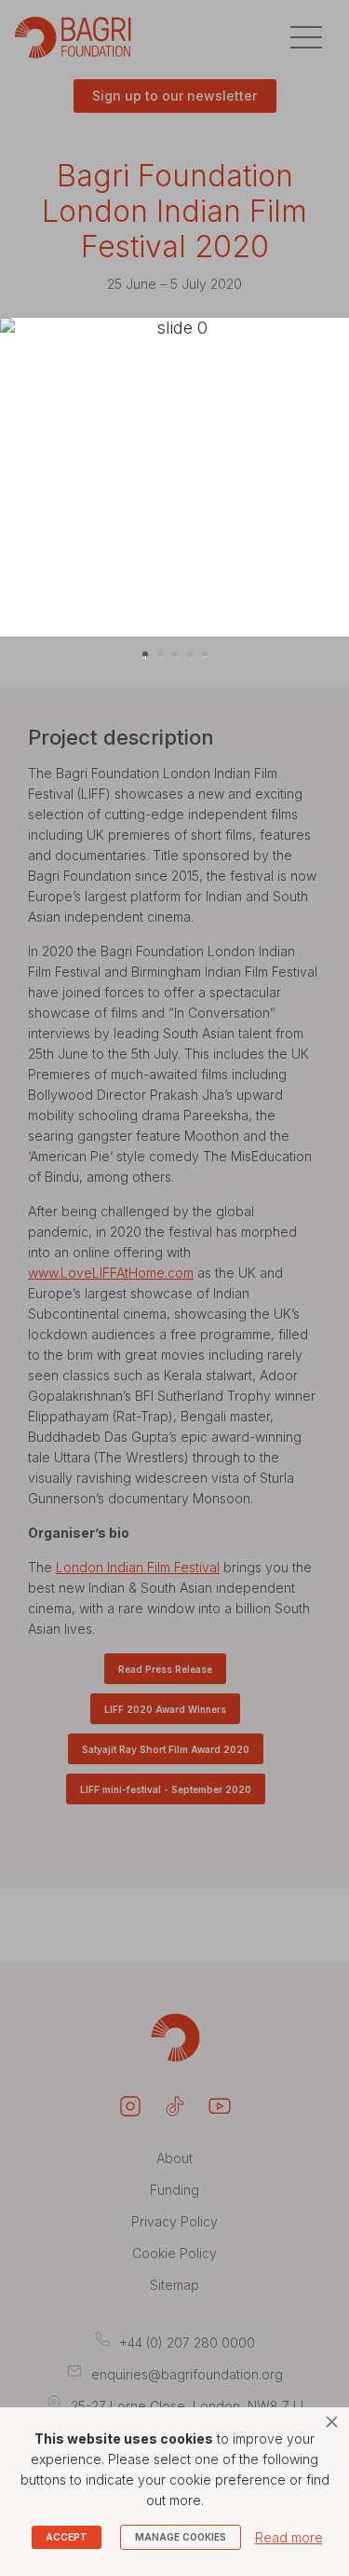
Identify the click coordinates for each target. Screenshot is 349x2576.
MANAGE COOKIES (181, 2537)
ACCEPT (67, 2537)
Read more (289, 2537)
